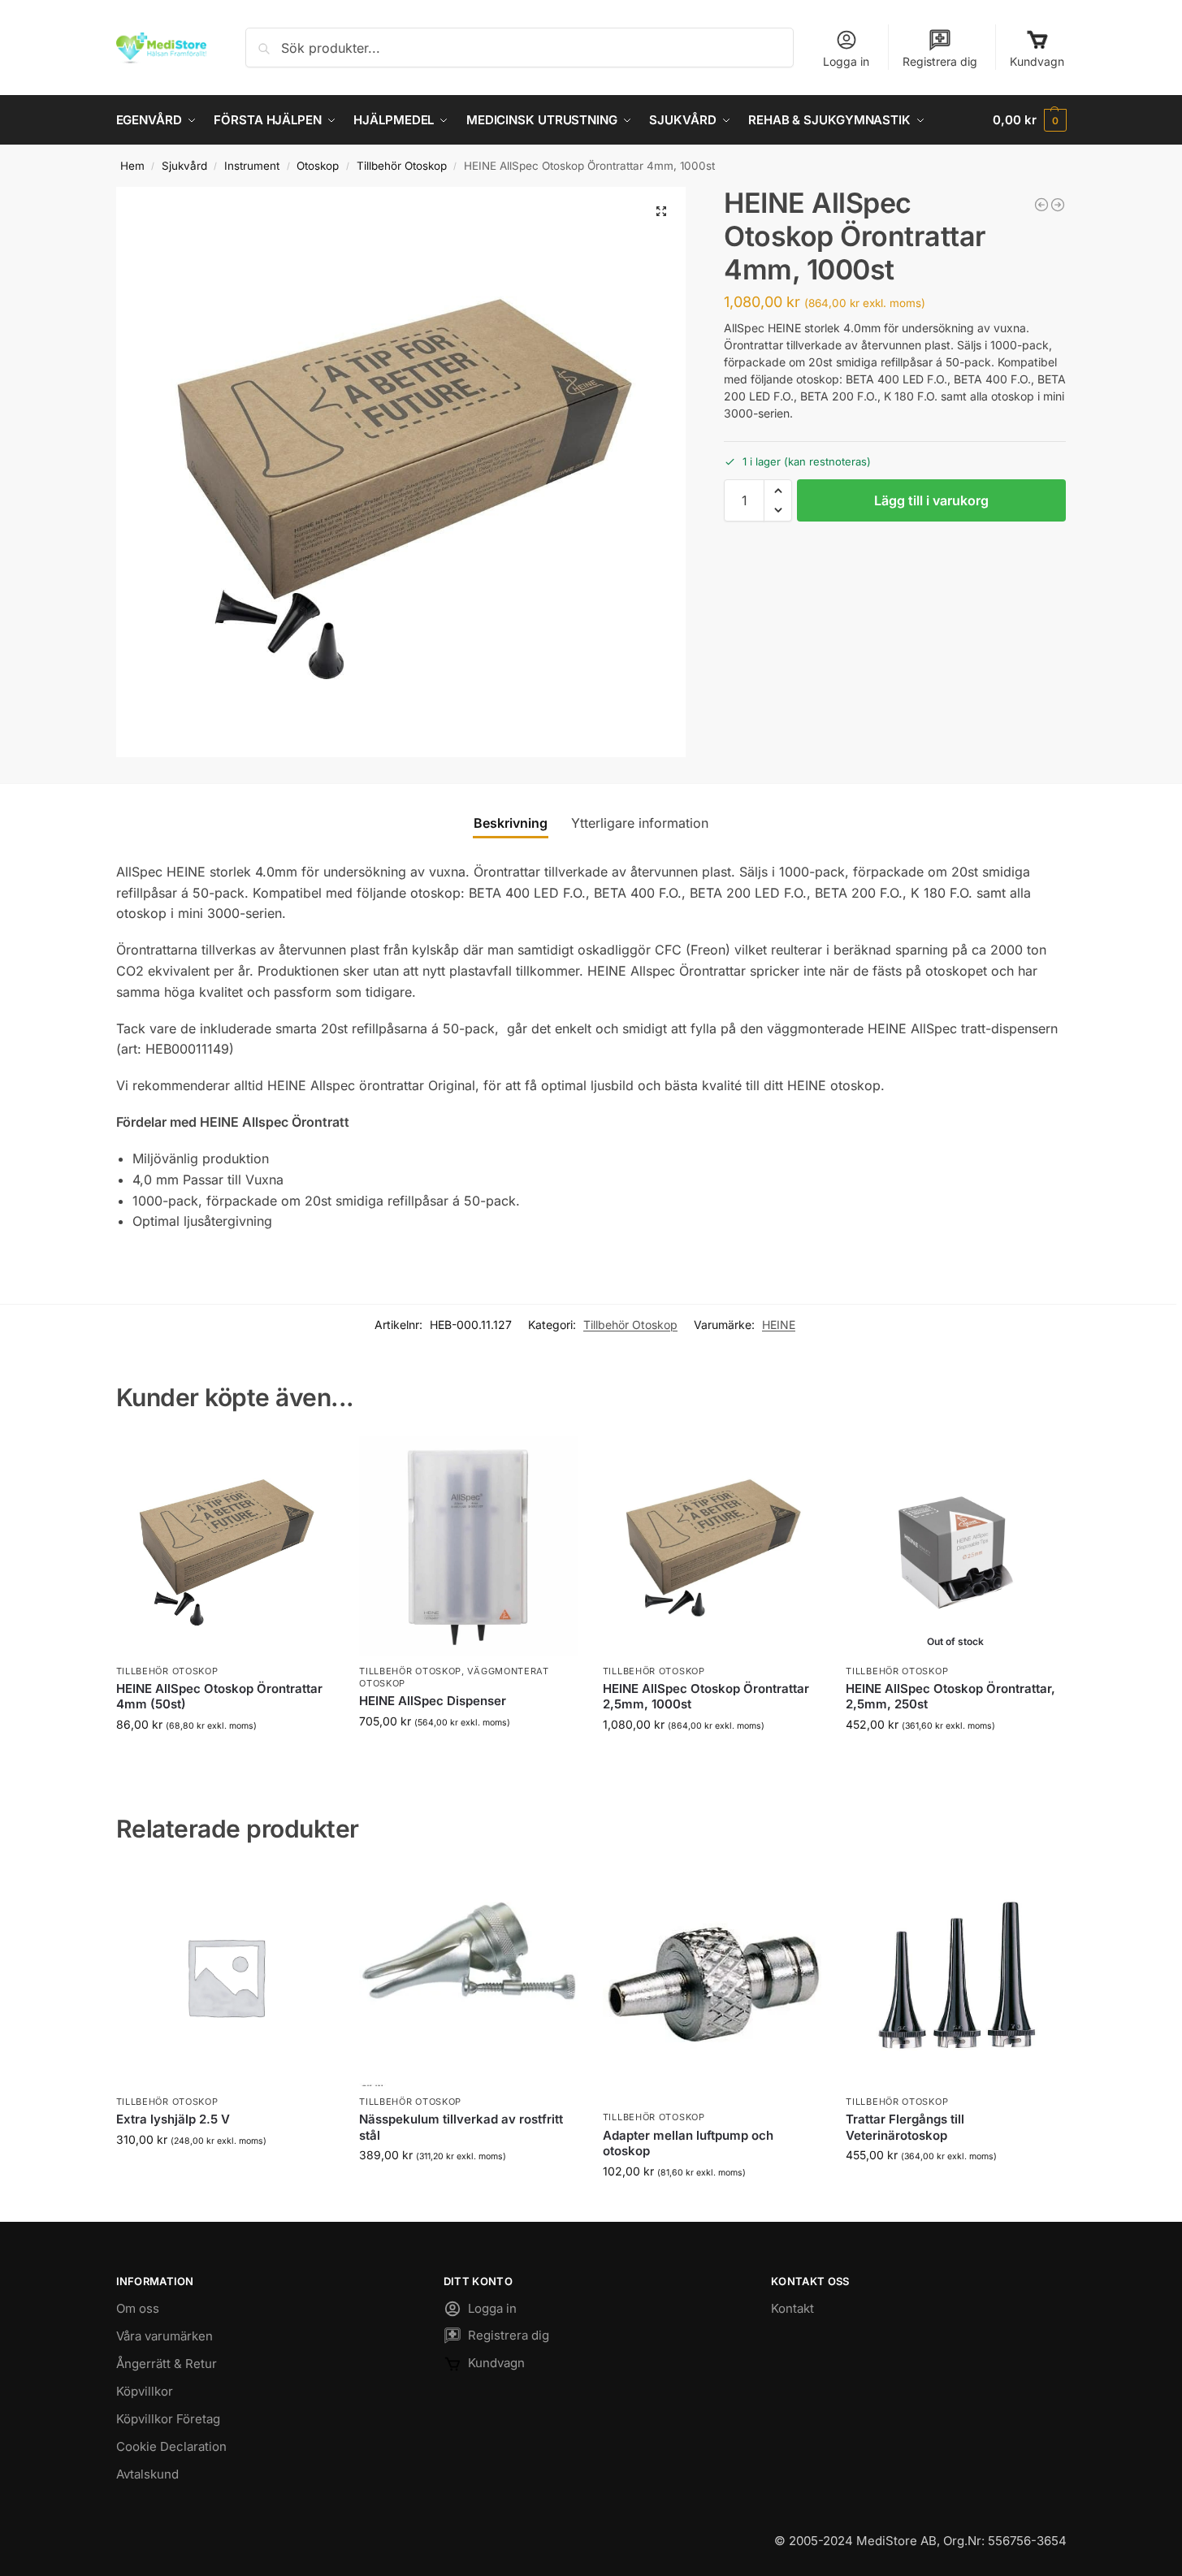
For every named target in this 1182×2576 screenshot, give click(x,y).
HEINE (779, 1325)
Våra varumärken (165, 2336)
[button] (1029, 120)
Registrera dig (940, 61)
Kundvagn (1037, 61)
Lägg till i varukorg (931, 500)
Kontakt (792, 2308)
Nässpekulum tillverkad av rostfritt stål (461, 2127)
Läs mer (956, 1758)
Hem (132, 166)
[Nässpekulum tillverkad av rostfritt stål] (469, 1976)
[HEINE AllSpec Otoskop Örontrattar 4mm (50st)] (226, 1546)
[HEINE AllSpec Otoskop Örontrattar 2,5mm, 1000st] (1041, 205)
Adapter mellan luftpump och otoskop (688, 2143)
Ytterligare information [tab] (640, 823)
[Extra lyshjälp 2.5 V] (226, 1976)
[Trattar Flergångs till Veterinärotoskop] (955, 1976)
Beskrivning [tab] (511, 823)
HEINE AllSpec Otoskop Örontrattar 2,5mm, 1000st (706, 1697)
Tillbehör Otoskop (402, 166)
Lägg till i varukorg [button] (225, 1758)
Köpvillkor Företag (168, 2419)
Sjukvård (184, 166)
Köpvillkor (145, 2391)
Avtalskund (147, 2474)
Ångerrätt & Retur (167, 2364)
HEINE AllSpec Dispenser (433, 1701)
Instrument (252, 166)
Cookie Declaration (171, 2446)
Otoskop (318, 166)
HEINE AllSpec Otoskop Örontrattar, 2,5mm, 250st (950, 1697)
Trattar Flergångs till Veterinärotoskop (905, 2127)
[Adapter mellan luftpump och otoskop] (712, 1984)
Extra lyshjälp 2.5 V (173, 2119)
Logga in (846, 61)
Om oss (138, 2308)
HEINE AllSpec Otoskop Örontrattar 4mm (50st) (219, 1697)
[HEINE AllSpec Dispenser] (1058, 205)
